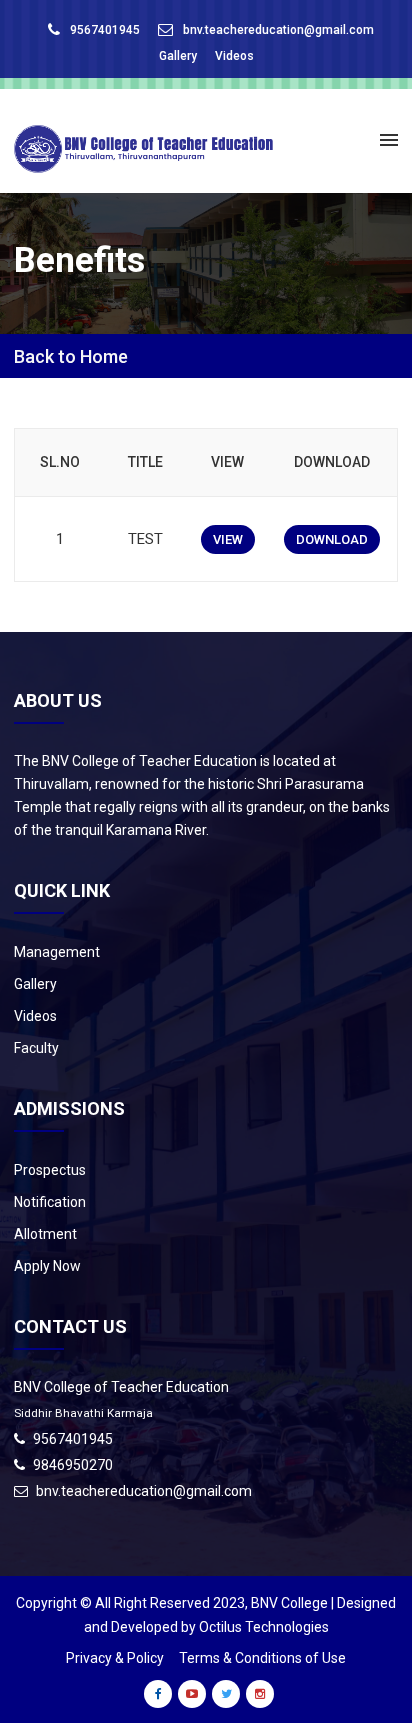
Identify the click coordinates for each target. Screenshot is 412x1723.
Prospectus (50, 1170)
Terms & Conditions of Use (262, 1658)
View (228, 539)
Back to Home (71, 357)
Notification (50, 1202)
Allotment (45, 1234)
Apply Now (47, 1266)
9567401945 (105, 30)
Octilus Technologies (264, 1627)
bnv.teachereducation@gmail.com (278, 30)
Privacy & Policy (115, 1658)
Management (57, 952)
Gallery (178, 56)
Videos (234, 56)
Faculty (36, 1048)
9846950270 (73, 1465)
